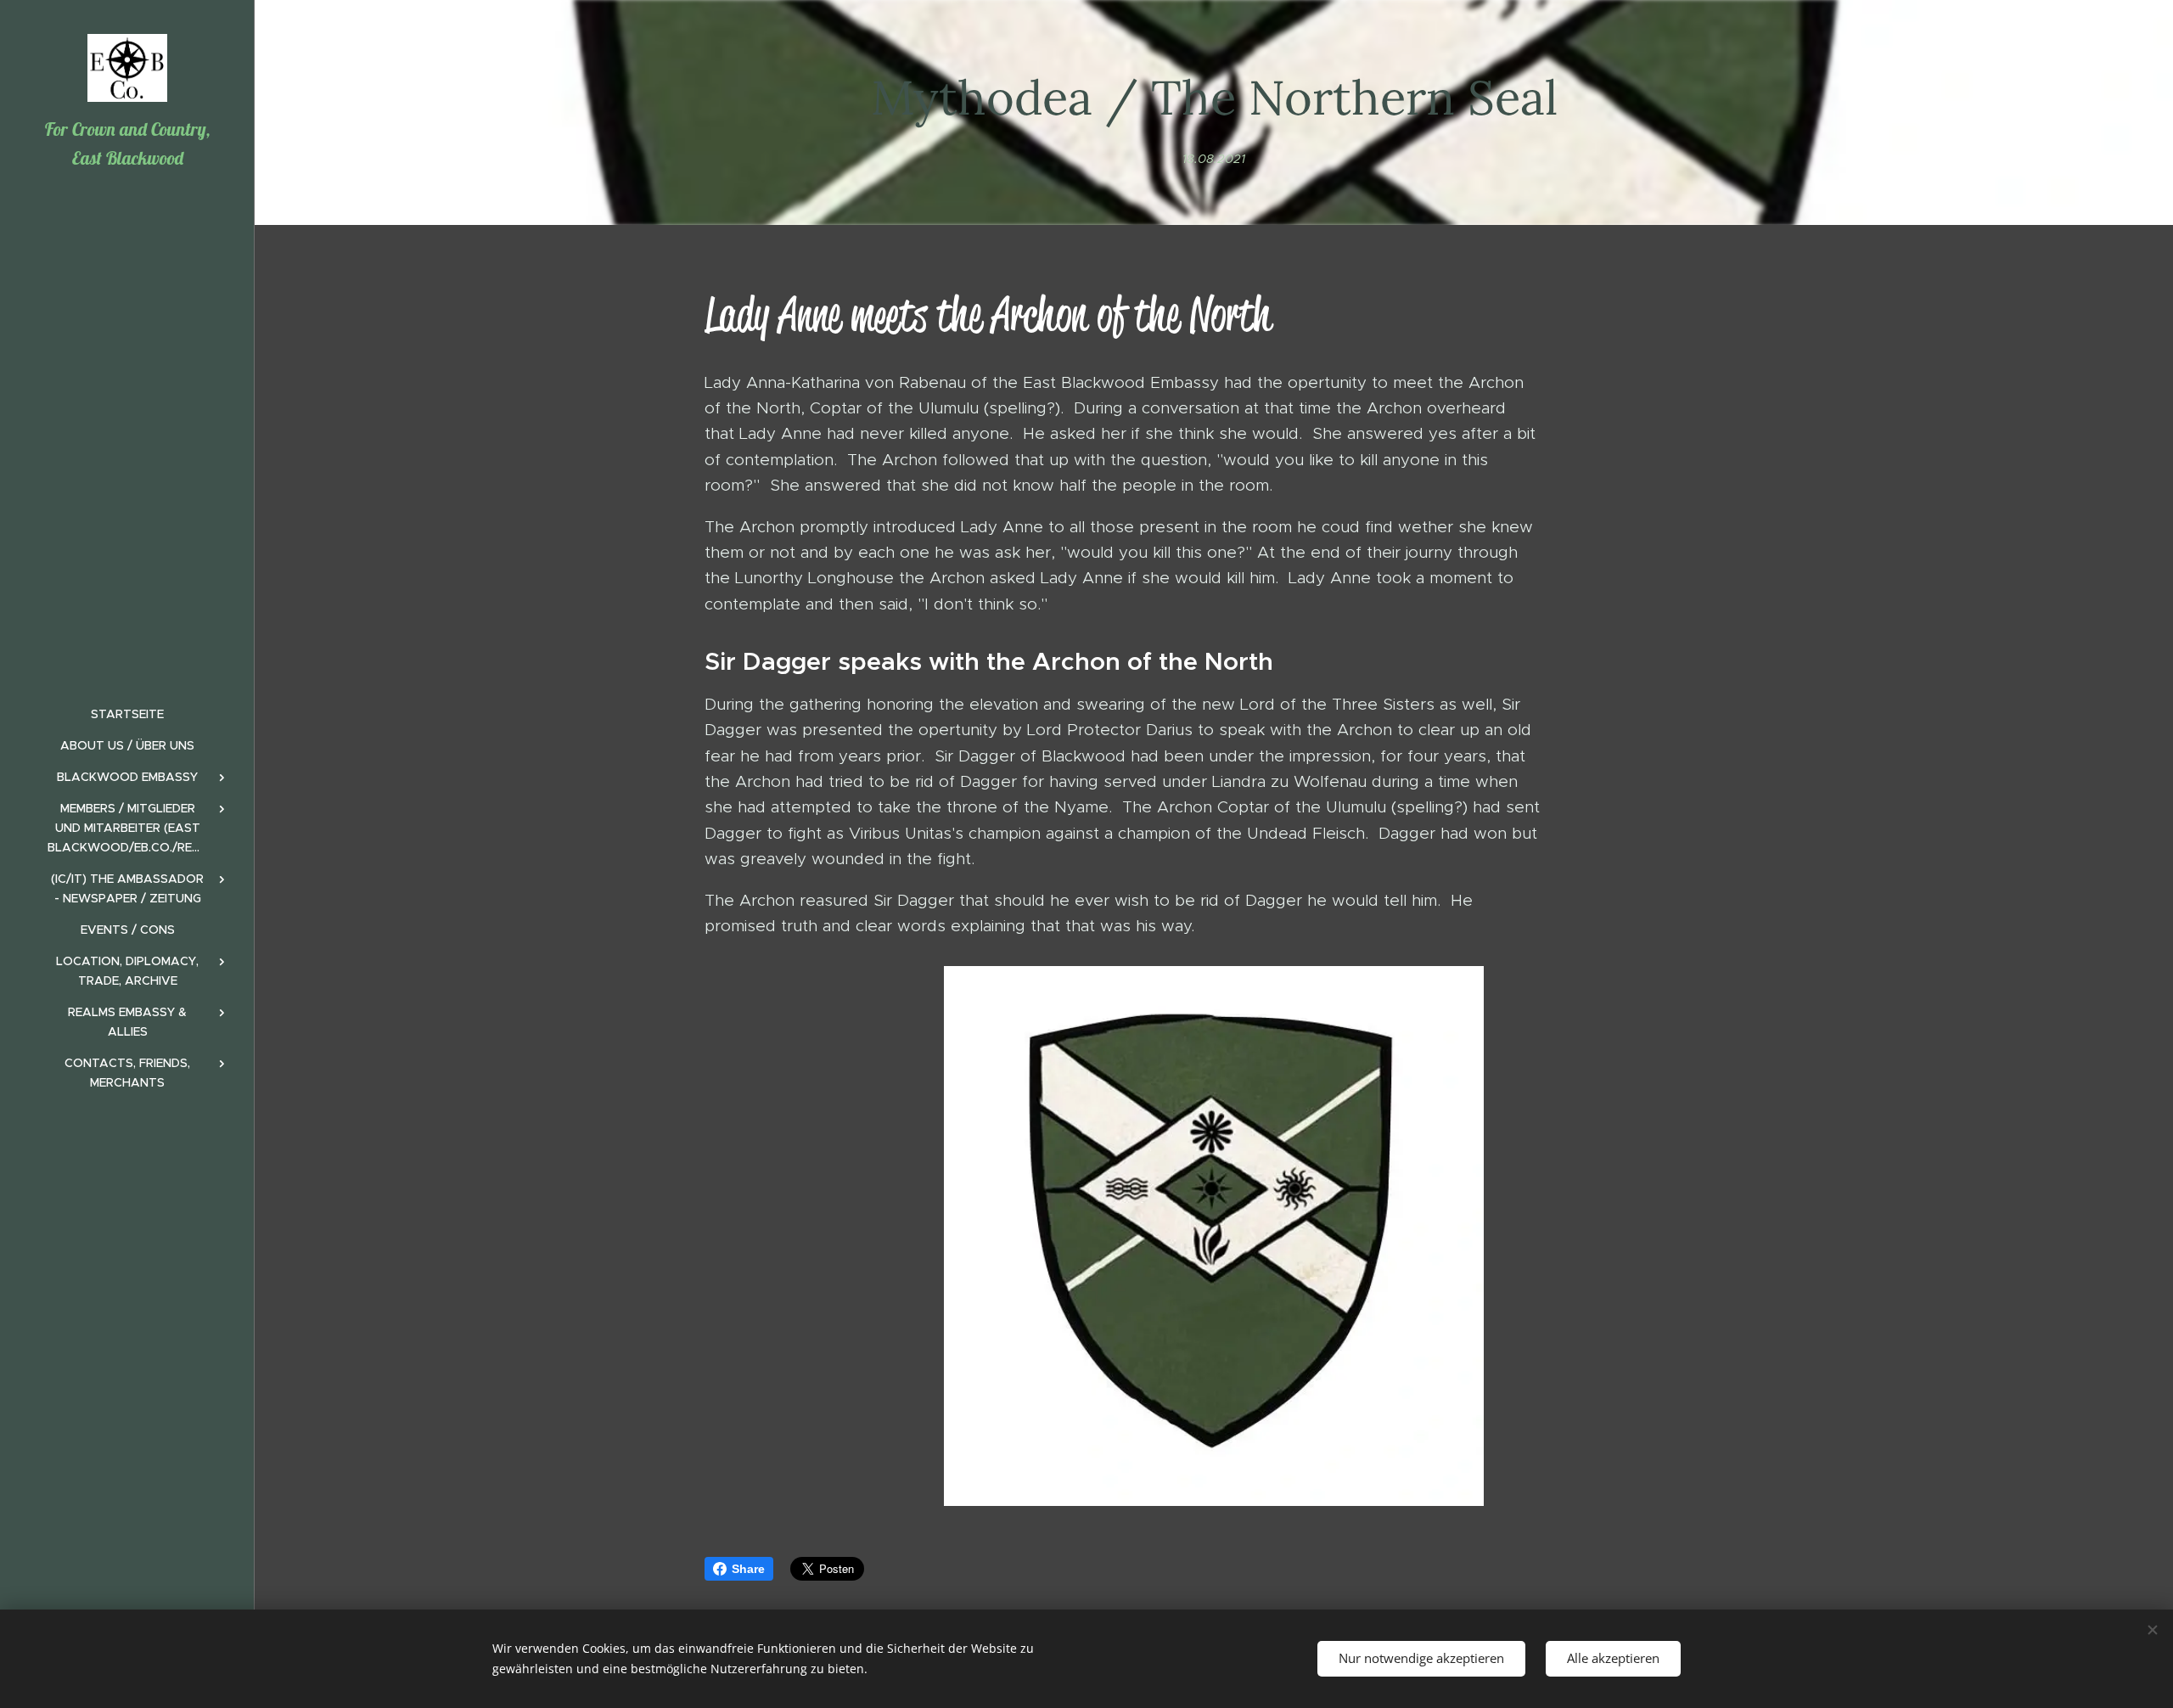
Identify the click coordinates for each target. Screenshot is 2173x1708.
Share (748, 1569)
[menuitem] (127, 714)
